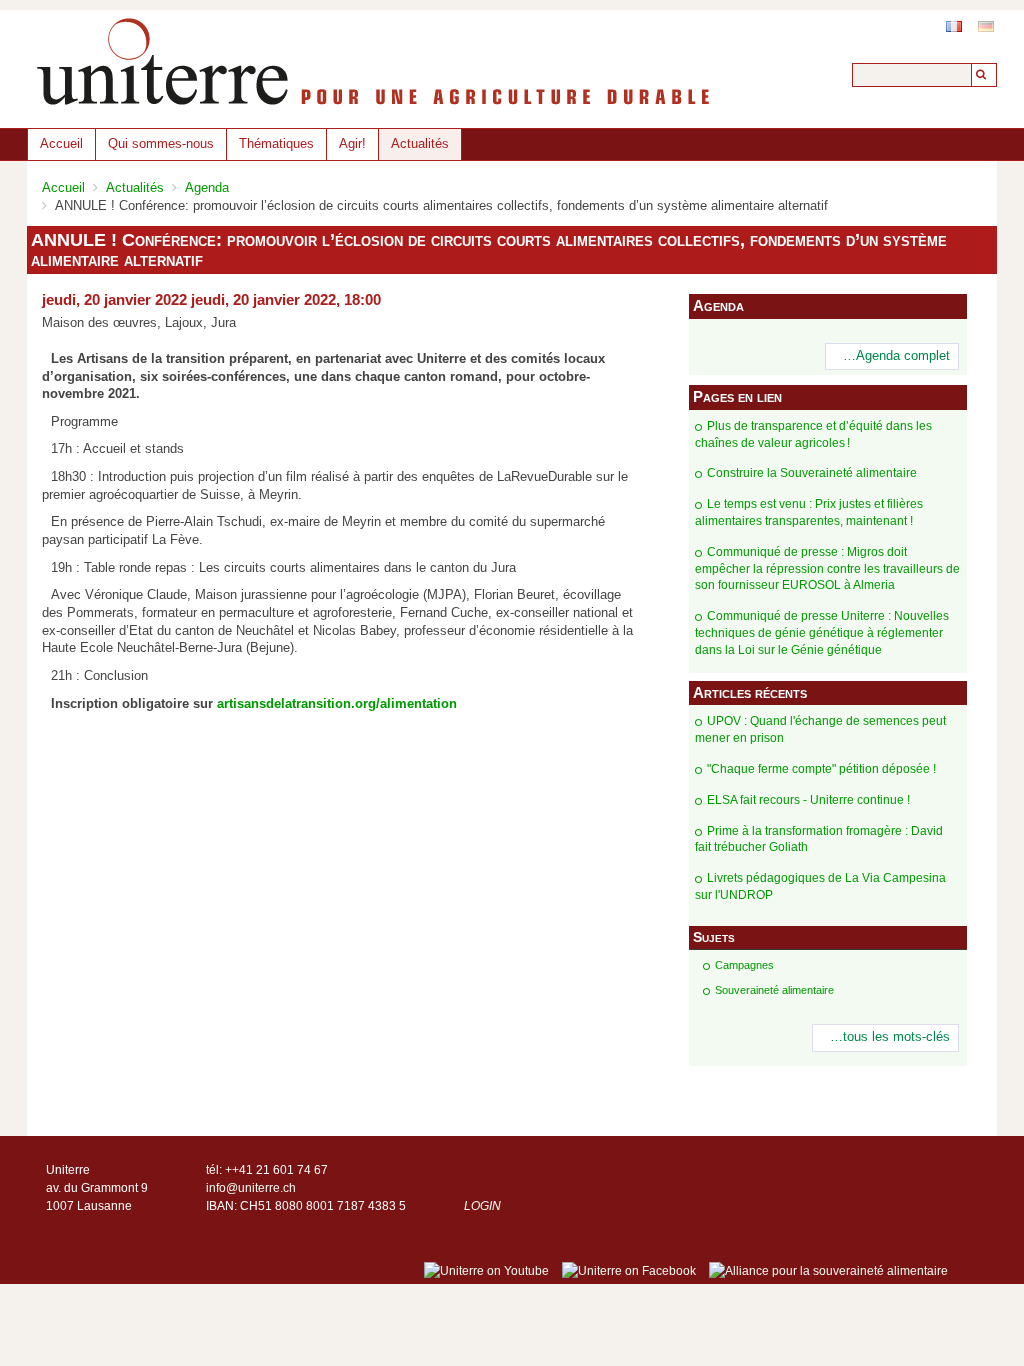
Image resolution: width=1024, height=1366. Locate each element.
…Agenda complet (896, 356)
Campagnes (744, 965)
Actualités (420, 143)
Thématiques (276, 143)
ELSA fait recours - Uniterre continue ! (808, 800)
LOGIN (482, 1206)
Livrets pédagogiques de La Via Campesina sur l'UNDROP (820, 886)
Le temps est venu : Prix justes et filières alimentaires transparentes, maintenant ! (809, 512)
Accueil (61, 143)
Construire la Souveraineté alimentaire (812, 473)
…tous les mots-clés (890, 1037)
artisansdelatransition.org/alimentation (337, 704)
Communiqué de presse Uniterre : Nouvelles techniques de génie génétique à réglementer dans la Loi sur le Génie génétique (822, 633)
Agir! (352, 143)
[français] (954, 26)
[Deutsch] (986, 26)
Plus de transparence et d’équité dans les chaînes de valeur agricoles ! (813, 434)
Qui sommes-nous (161, 143)
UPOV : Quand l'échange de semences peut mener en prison (820, 729)
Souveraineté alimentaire (774, 990)
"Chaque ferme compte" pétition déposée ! (821, 769)
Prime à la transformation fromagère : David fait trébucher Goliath (819, 839)
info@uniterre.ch (251, 1188)
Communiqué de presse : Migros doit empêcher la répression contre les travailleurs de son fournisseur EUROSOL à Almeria (827, 569)
